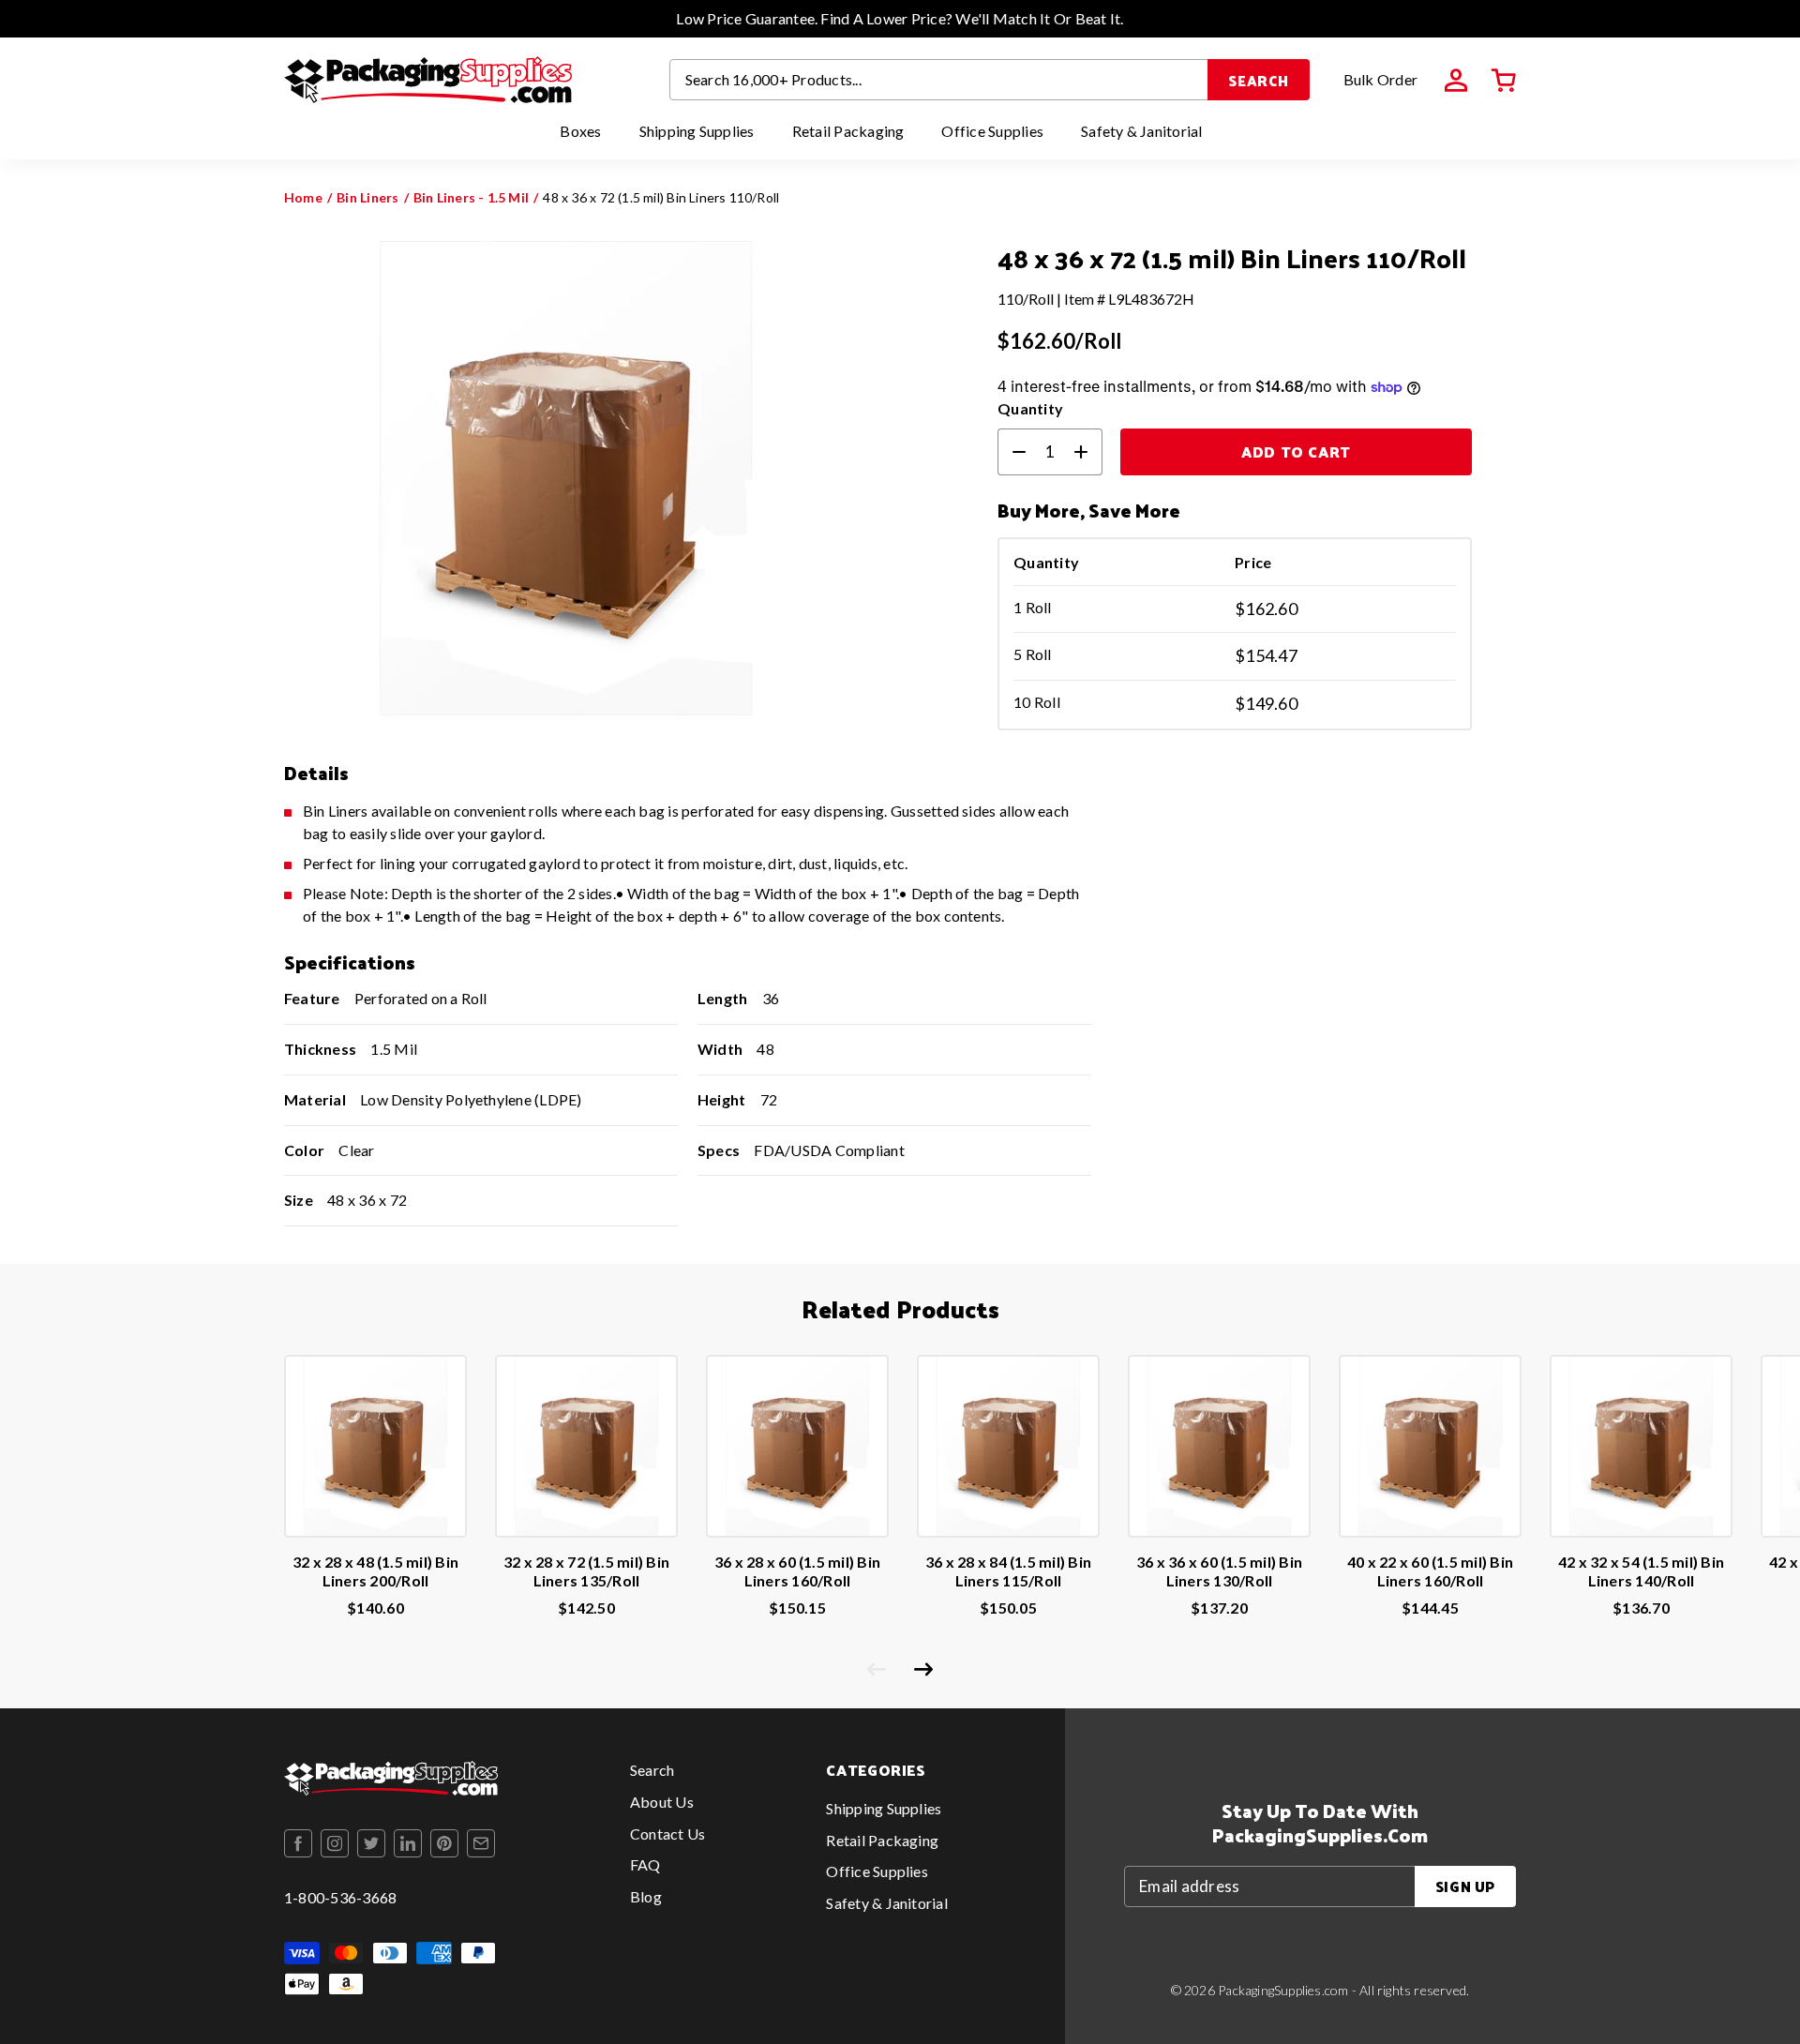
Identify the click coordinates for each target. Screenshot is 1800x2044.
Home (303, 197)
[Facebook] (298, 1843)
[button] (1504, 81)
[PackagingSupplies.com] (428, 80)
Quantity (1030, 408)
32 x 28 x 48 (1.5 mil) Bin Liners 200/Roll (375, 1571)
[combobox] (939, 80)
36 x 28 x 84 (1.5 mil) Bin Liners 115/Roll (1008, 1571)
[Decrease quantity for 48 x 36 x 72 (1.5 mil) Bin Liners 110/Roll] (1012, 452)
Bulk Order (1380, 79)
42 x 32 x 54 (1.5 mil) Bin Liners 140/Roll (1641, 1571)
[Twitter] (371, 1843)
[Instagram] (335, 1843)
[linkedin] (408, 1843)
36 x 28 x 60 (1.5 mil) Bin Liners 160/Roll (797, 1571)
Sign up (1465, 1886)
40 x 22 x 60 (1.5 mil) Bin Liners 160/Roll (1430, 1571)
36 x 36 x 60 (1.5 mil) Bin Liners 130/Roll (1219, 1571)
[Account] (1456, 81)
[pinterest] (444, 1843)
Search (1259, 80)
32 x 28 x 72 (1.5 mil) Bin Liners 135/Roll (586, 1571)
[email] (481, 1843)
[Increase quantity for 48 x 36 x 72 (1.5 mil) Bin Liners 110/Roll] (1088, 452)
